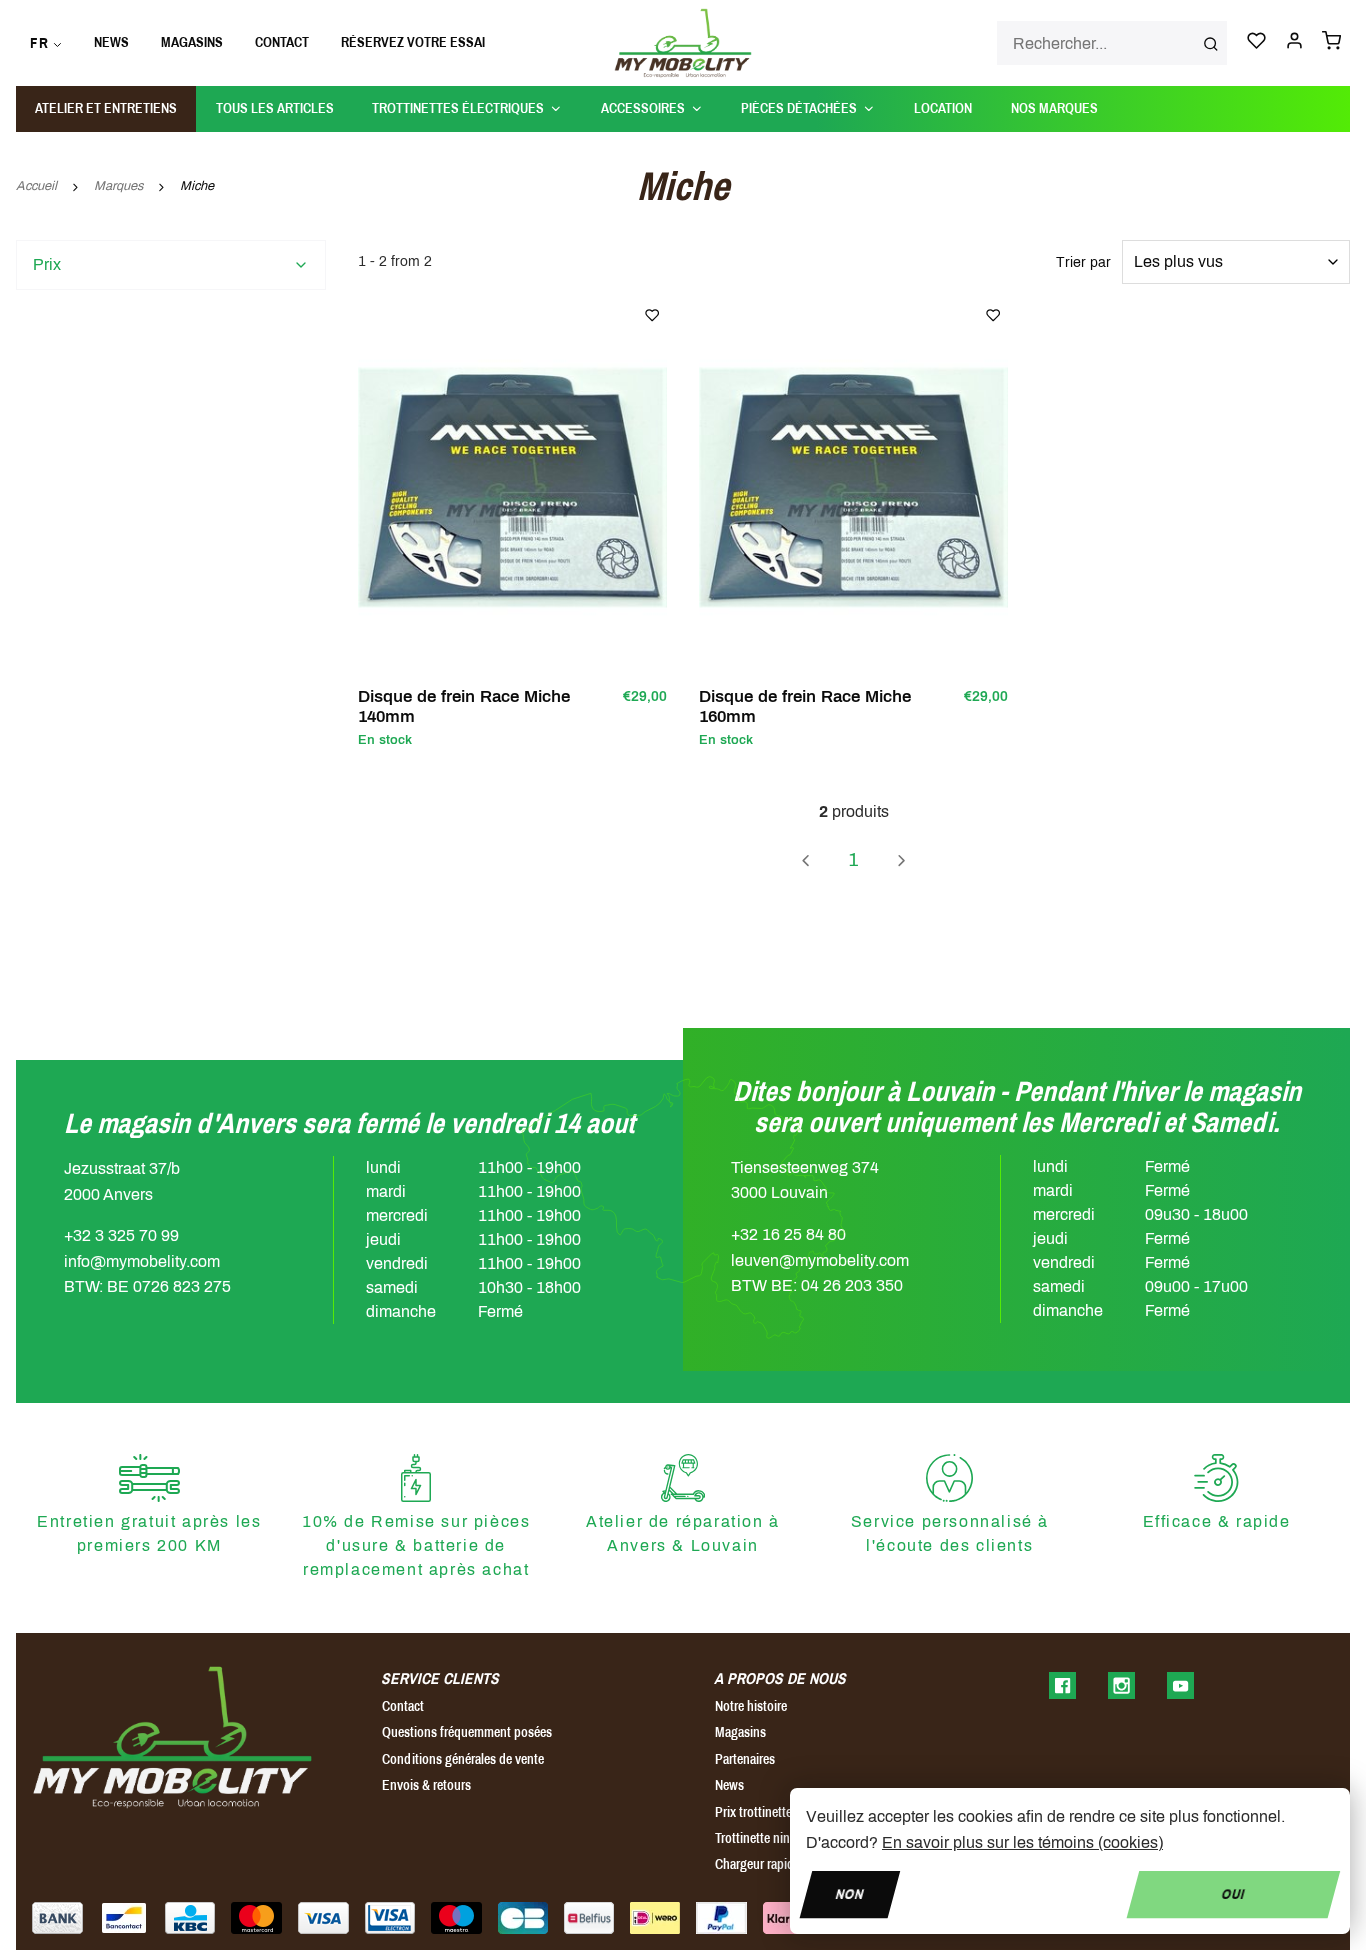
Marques (118, 186)
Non (850, 1893)
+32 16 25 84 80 (788, 1234)
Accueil (36, 186)
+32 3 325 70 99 (121, 1235)
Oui (1233, 1893)
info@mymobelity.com (142, 1261)
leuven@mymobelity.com (820, 1260)
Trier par (1083, 262)
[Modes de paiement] (57, 1918)
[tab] (171, 265)
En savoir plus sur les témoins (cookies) (1022, 1842)
